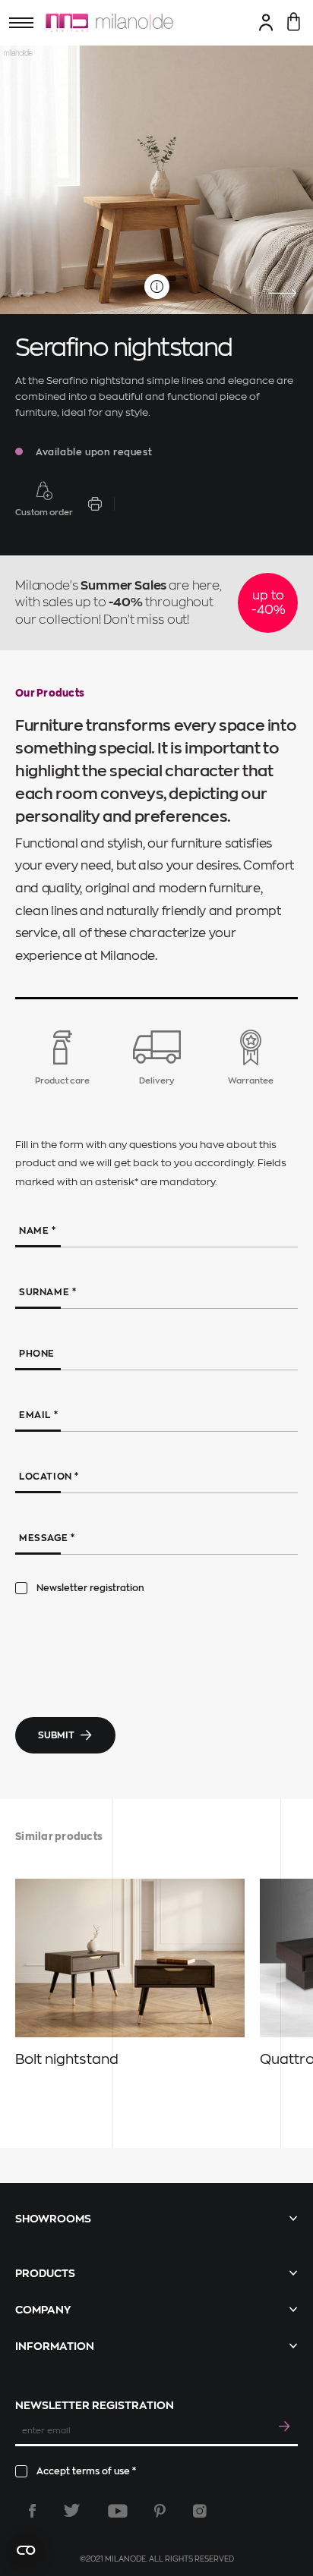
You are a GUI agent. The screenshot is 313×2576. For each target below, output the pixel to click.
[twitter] (72, 2511)
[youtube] (118, 2511)
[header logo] (109, 23)
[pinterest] (160, 2511)
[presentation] (30, 294)
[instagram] (200, 2511)
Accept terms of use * (86, 2471)
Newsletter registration (90, 1588)
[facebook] (32, 2511)
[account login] (266, 22)
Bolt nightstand (67, 2059)
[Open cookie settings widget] (26, 2550)
